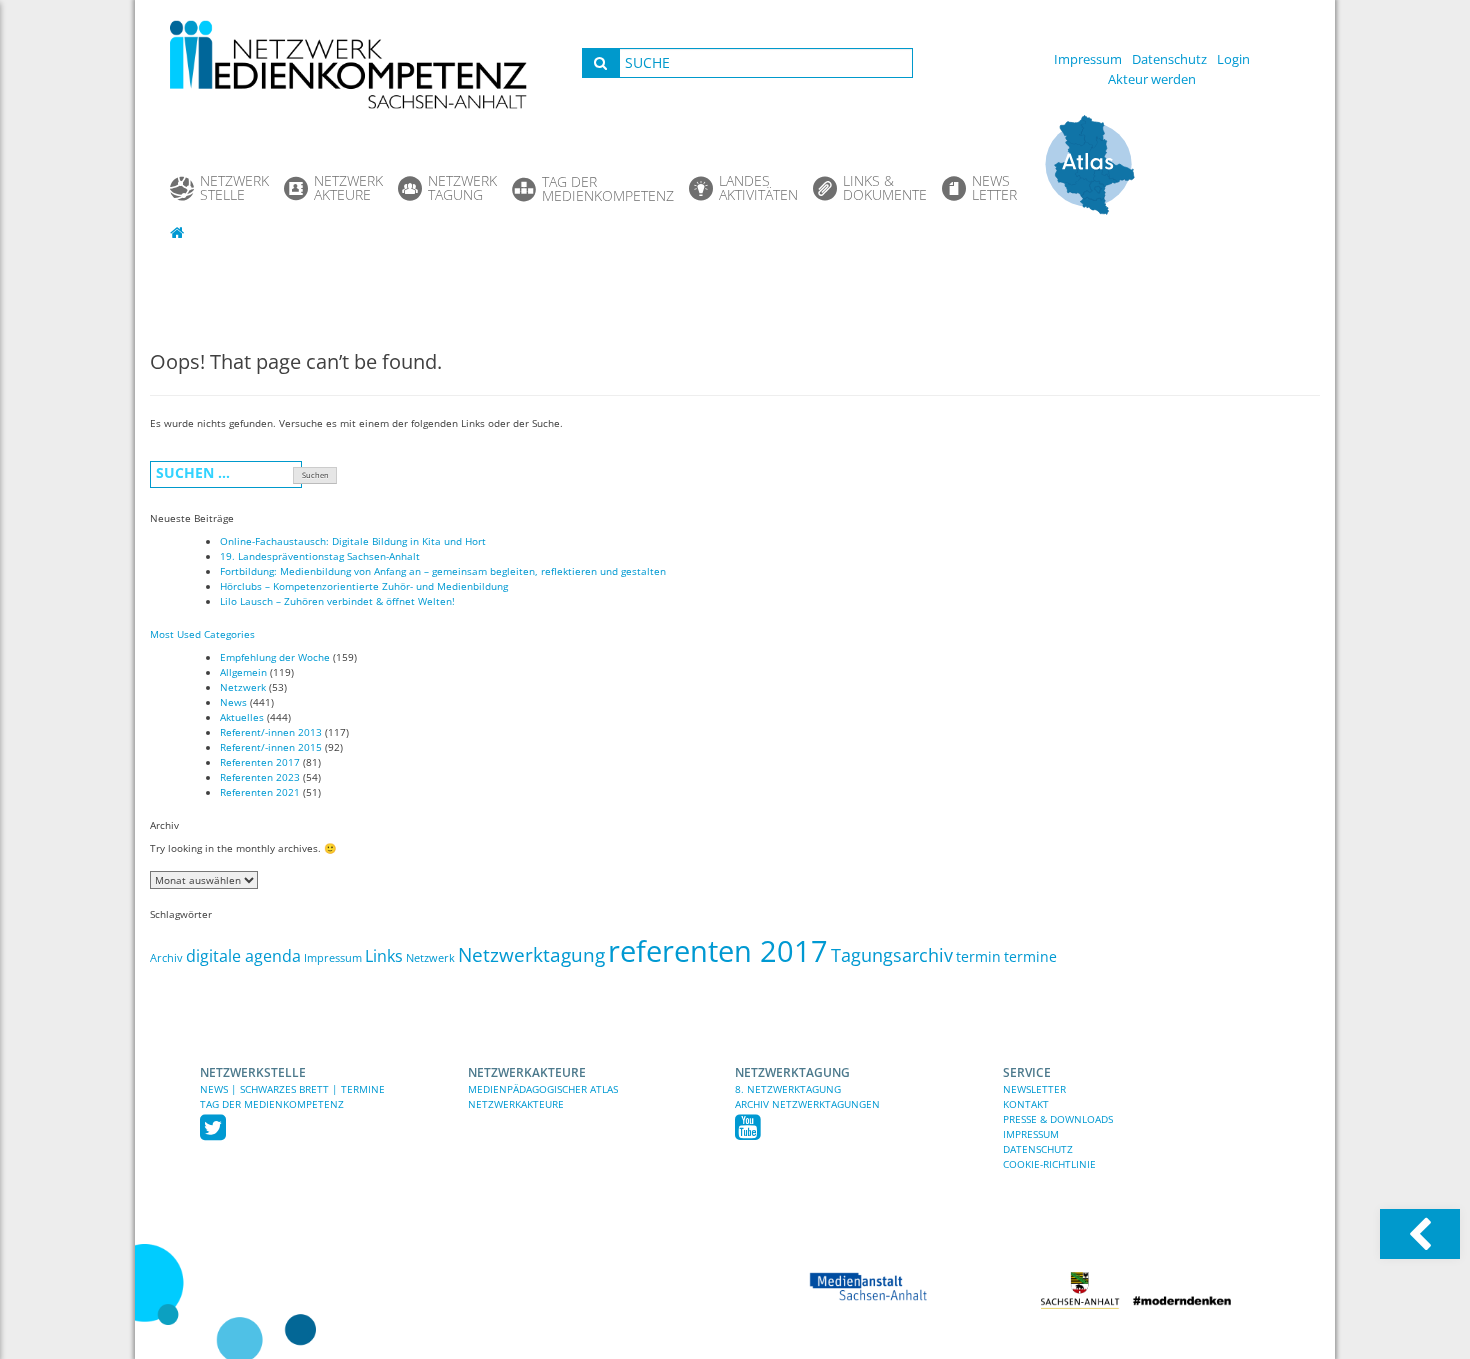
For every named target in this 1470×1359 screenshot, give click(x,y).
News (233, 702)
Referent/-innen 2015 (271, 747)
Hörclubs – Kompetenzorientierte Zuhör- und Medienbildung (364, 586)
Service (1027, 1072)
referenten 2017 (718, 951)
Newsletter (1034, 1089)
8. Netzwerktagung (788, 1089)
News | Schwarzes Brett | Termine (292, 1089)
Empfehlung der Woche (275, 657)
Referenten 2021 (260, 792)
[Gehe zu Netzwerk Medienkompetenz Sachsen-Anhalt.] (179, 232)
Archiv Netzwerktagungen (807, 1104)
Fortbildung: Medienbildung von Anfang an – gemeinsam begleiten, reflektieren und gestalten (443, 571)
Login (1233, 59)
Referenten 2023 (260, 777)
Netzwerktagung (531, 955)
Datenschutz (1169, 59)
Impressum (1088, 59)
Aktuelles (242, 717)
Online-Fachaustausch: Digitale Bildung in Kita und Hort (353, 541)
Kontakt (1026, 1104)
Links (384, 956)
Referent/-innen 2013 (271, 732)
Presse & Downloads (1058, 1119)
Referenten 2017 (260, 762)
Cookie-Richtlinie (1049, 1164)
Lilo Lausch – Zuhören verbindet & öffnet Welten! (337, 601)
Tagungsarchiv (892, 955)
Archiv (166, 958)
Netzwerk (243, 687)
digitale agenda (243, 956)
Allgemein (243, 672)
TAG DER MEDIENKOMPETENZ (272, 1104)
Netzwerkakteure (527, 1072)
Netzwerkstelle (253, 1072)
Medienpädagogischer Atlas (543, 1089)
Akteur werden (1152, 79)
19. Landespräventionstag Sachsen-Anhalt (320, 556)
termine (1030, 956)
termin (978, 956)
